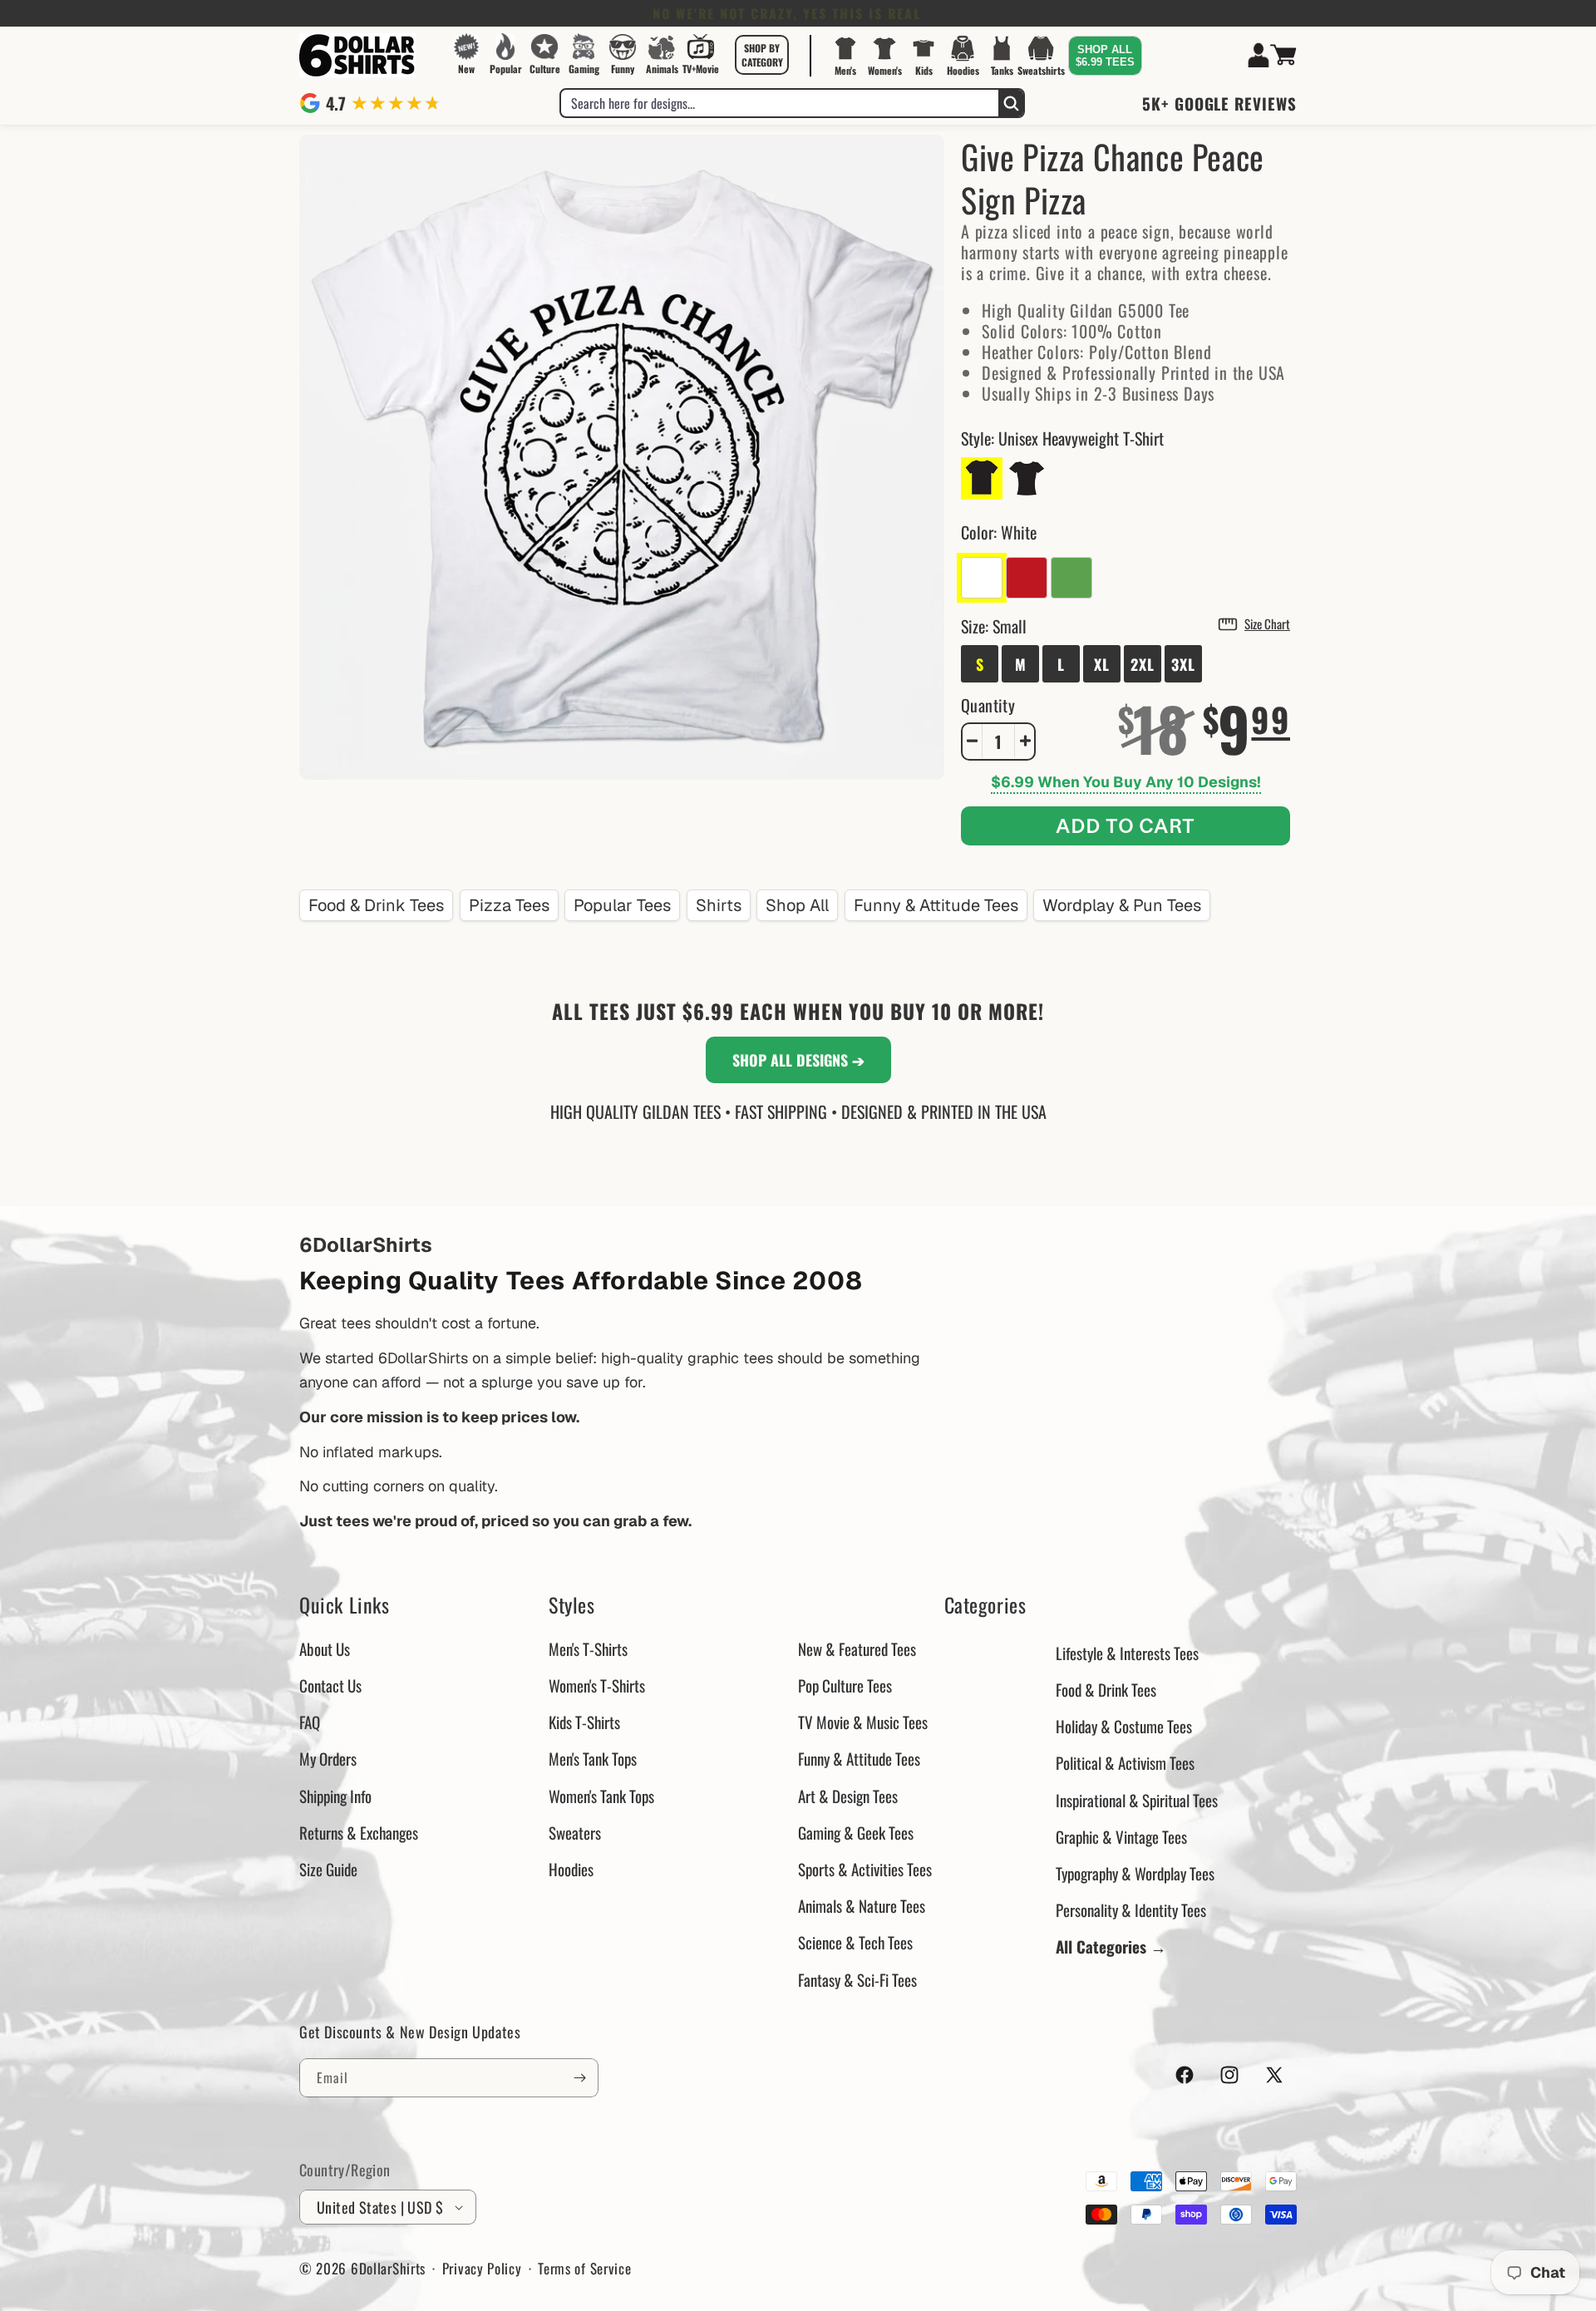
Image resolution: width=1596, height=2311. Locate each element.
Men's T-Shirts (588, 1648)
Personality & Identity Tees (1131, 1909)
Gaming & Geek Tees (856, 1832)
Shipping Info (335, 1796)
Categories (985, 1605)
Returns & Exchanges (359, 1832)
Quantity (988, 704)
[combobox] (780, 103)
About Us (325, 1648)
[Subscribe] (579, 2078)
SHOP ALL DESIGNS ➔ (798, 1060)
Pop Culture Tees (845, 1685)
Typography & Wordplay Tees (1135, 1873)
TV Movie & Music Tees (863, 1722)
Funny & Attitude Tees (936, 905)
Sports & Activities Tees (865, 1869)
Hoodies (571, 1869)
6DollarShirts (388, 2268)
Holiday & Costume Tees (1124, 1726)
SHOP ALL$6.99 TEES (1105, 56)
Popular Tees (622, 905)
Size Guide (328, 1869)
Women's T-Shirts (597, 1685)
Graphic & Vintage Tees (1121, 1836)
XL (1102, 663)
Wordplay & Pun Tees (1122, 905)
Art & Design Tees (848, 1796)
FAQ (310, 1722)
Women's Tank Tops (601, 1796)
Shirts (719, 905)
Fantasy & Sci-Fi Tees (857, 1979)
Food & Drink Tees (376, 905)
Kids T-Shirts (584, 1722)
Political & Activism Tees (1125, 1762)
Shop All (797, 905)
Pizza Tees (509, 905)
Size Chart (1267, 623)
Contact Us (330, 1685)
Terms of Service (584, 2268)
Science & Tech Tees (855, 1942)
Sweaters (575, 1832)
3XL (1183, 663)
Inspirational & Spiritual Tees (1137, 1800)
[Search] (1011, 103)
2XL (1143, 663)
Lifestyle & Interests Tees (1127, 1653)
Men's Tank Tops (593, 1758)
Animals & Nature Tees (862, 1905)
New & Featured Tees (857, 1648)
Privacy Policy (482, 2268)
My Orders (328, 1758)
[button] (762, 55)
